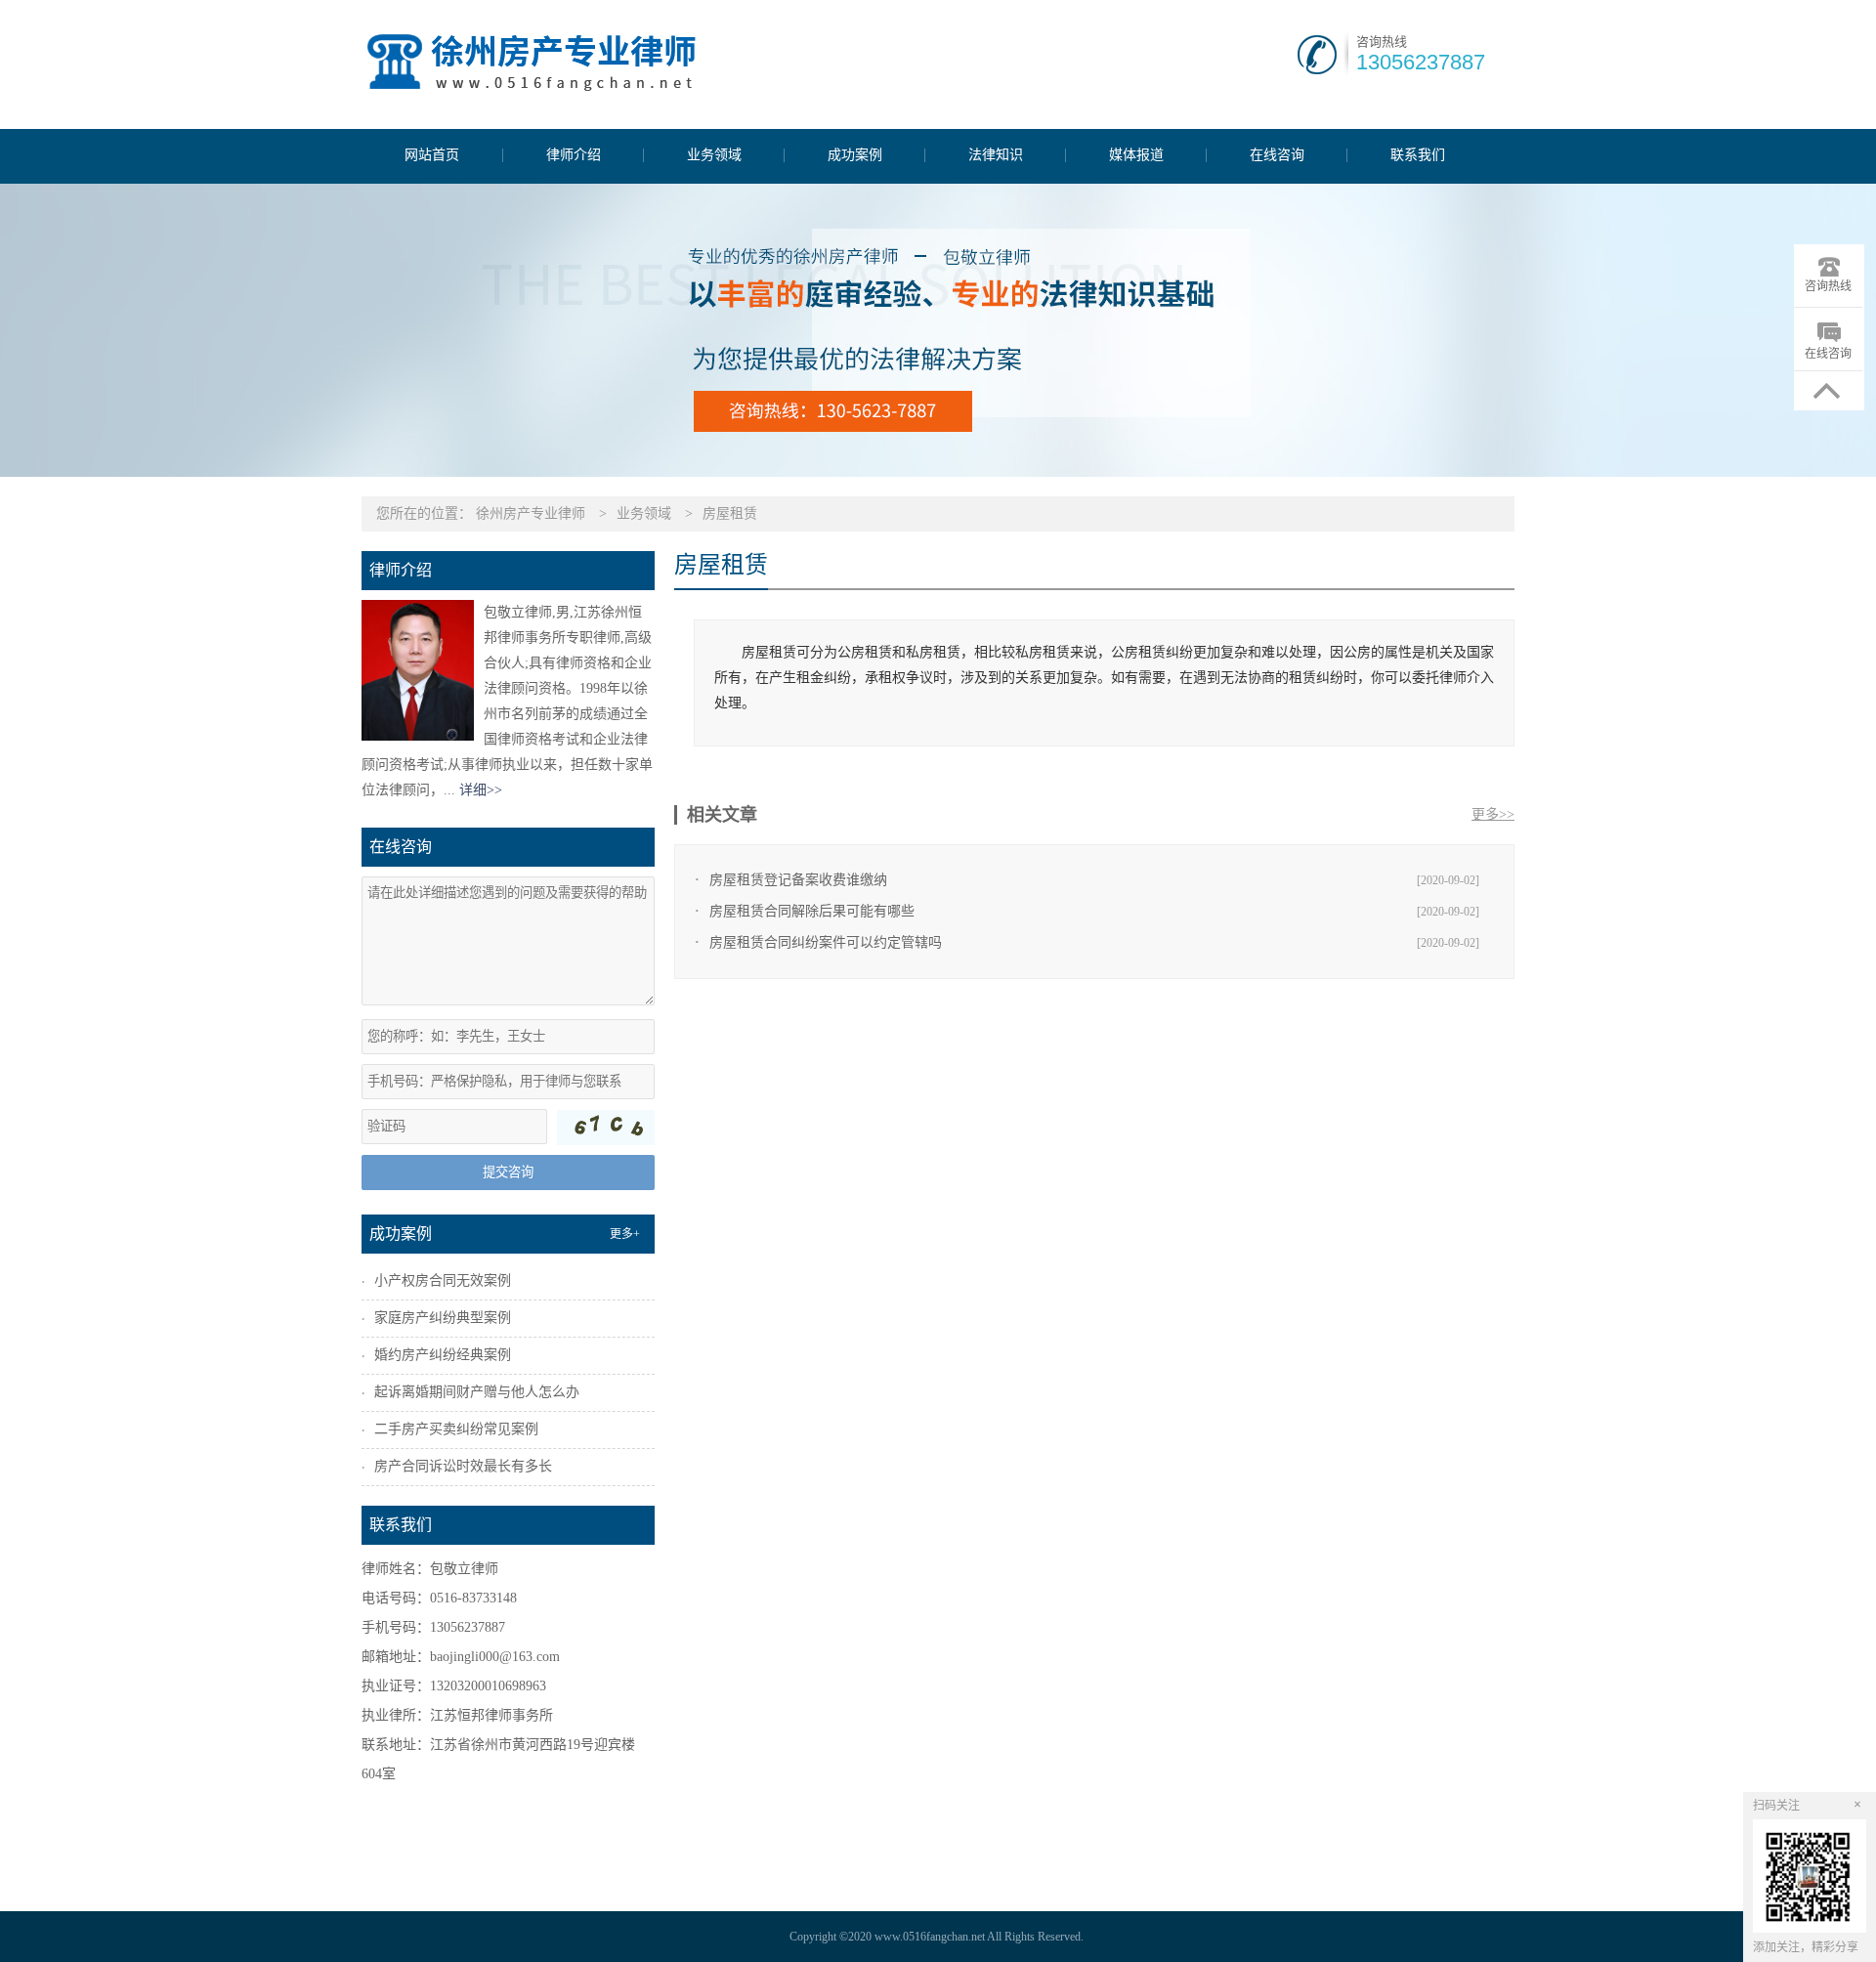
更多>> (1493, 814)
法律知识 (996, 155)
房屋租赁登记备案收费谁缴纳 (798, 880)
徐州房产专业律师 (531, 513)
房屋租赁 (730, 513)
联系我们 (1418, 155)
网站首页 (432, 155)
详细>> (481, 790)
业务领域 (714, 155)
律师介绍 (574, 155)
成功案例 (855, 155)
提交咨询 (508, 1172)
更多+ (625, 1234)
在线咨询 (1277, 155)
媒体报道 (1136, 155)
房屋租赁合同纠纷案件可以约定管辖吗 (826, 942)
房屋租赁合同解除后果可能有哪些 (812, 911)
